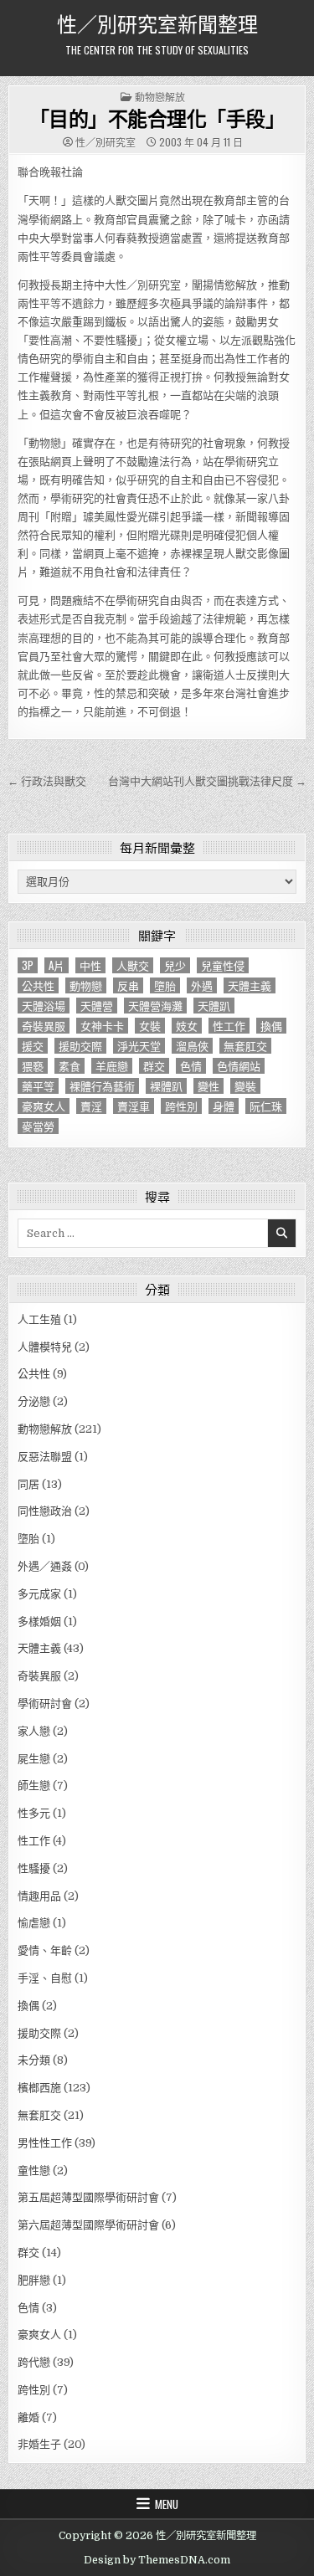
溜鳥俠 (192, 1046)
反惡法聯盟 (45, 1457)
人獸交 (133, 965)
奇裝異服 (44, 1026)
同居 (28, 1484)
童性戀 (34, 2171)
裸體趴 (166, 1086)
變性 (208, 1086)
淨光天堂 (139, 1046)
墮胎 (165, 985)
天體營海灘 (155, 1006)
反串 (128, 985)
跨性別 (181, 1106)
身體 (224, 1106)
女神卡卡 (102, 1026)
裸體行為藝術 (102, 1086)
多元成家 (39, 1594)
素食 (69, 1066)
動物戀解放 (160, 97)
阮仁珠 (266, 1106)
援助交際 (80, 1046)
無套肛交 (245, 1046)
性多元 (34, 1813)
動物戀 (86, 985)
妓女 (187, 1026)
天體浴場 (44, 1006)
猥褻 (33, 1066)
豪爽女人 (44, 1106)
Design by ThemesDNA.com (157, 2560)
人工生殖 (39, 1319)
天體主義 (250, 985)
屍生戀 (34, 1759)
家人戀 (34, 1731)
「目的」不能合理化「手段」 (157, 118)
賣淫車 (134, 1106)
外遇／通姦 (45, 1566)
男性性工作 (45, 2143)
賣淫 (91, 1106)
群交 (154, 1066)
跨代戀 (34, 2362)
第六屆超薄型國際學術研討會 (88, 2225)
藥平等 (38, 1086)
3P (28, 965)
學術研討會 (45, 1704)
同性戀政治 (45, 1511)
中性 (90, 965)
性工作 (229, 1026)
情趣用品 (39, 1896)
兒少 (175, 965)
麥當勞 (38, 1126)
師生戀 (34, 1786)
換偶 (271, 1026)
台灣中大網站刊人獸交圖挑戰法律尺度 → (207, 781)
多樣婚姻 (39, 1622)
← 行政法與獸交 (47, 781)
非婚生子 (39, 2444)
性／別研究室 (106, 142)
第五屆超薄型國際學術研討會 (88, 2197)
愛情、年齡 (45, 1950)
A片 (57, 965)
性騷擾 (34, 1868)
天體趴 (214, 1006)
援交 (33, 1046)
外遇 (202, 985)
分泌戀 (34, 1401)
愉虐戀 (34, 1923)
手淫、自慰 (45, 1978)
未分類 (34, 2060)
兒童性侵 (223, 965)
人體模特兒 (45, 1347)
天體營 (97, 1006)
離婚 (28, 2417)
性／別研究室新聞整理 (157, 23)
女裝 (150, 1026)
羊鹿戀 (112, 1066)
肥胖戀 (34, 2280)
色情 (191, 1066)
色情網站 (239, 1066)
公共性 (38, 985)
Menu (167, 2504)
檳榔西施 (39, 2088)
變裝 (245, 1086)
